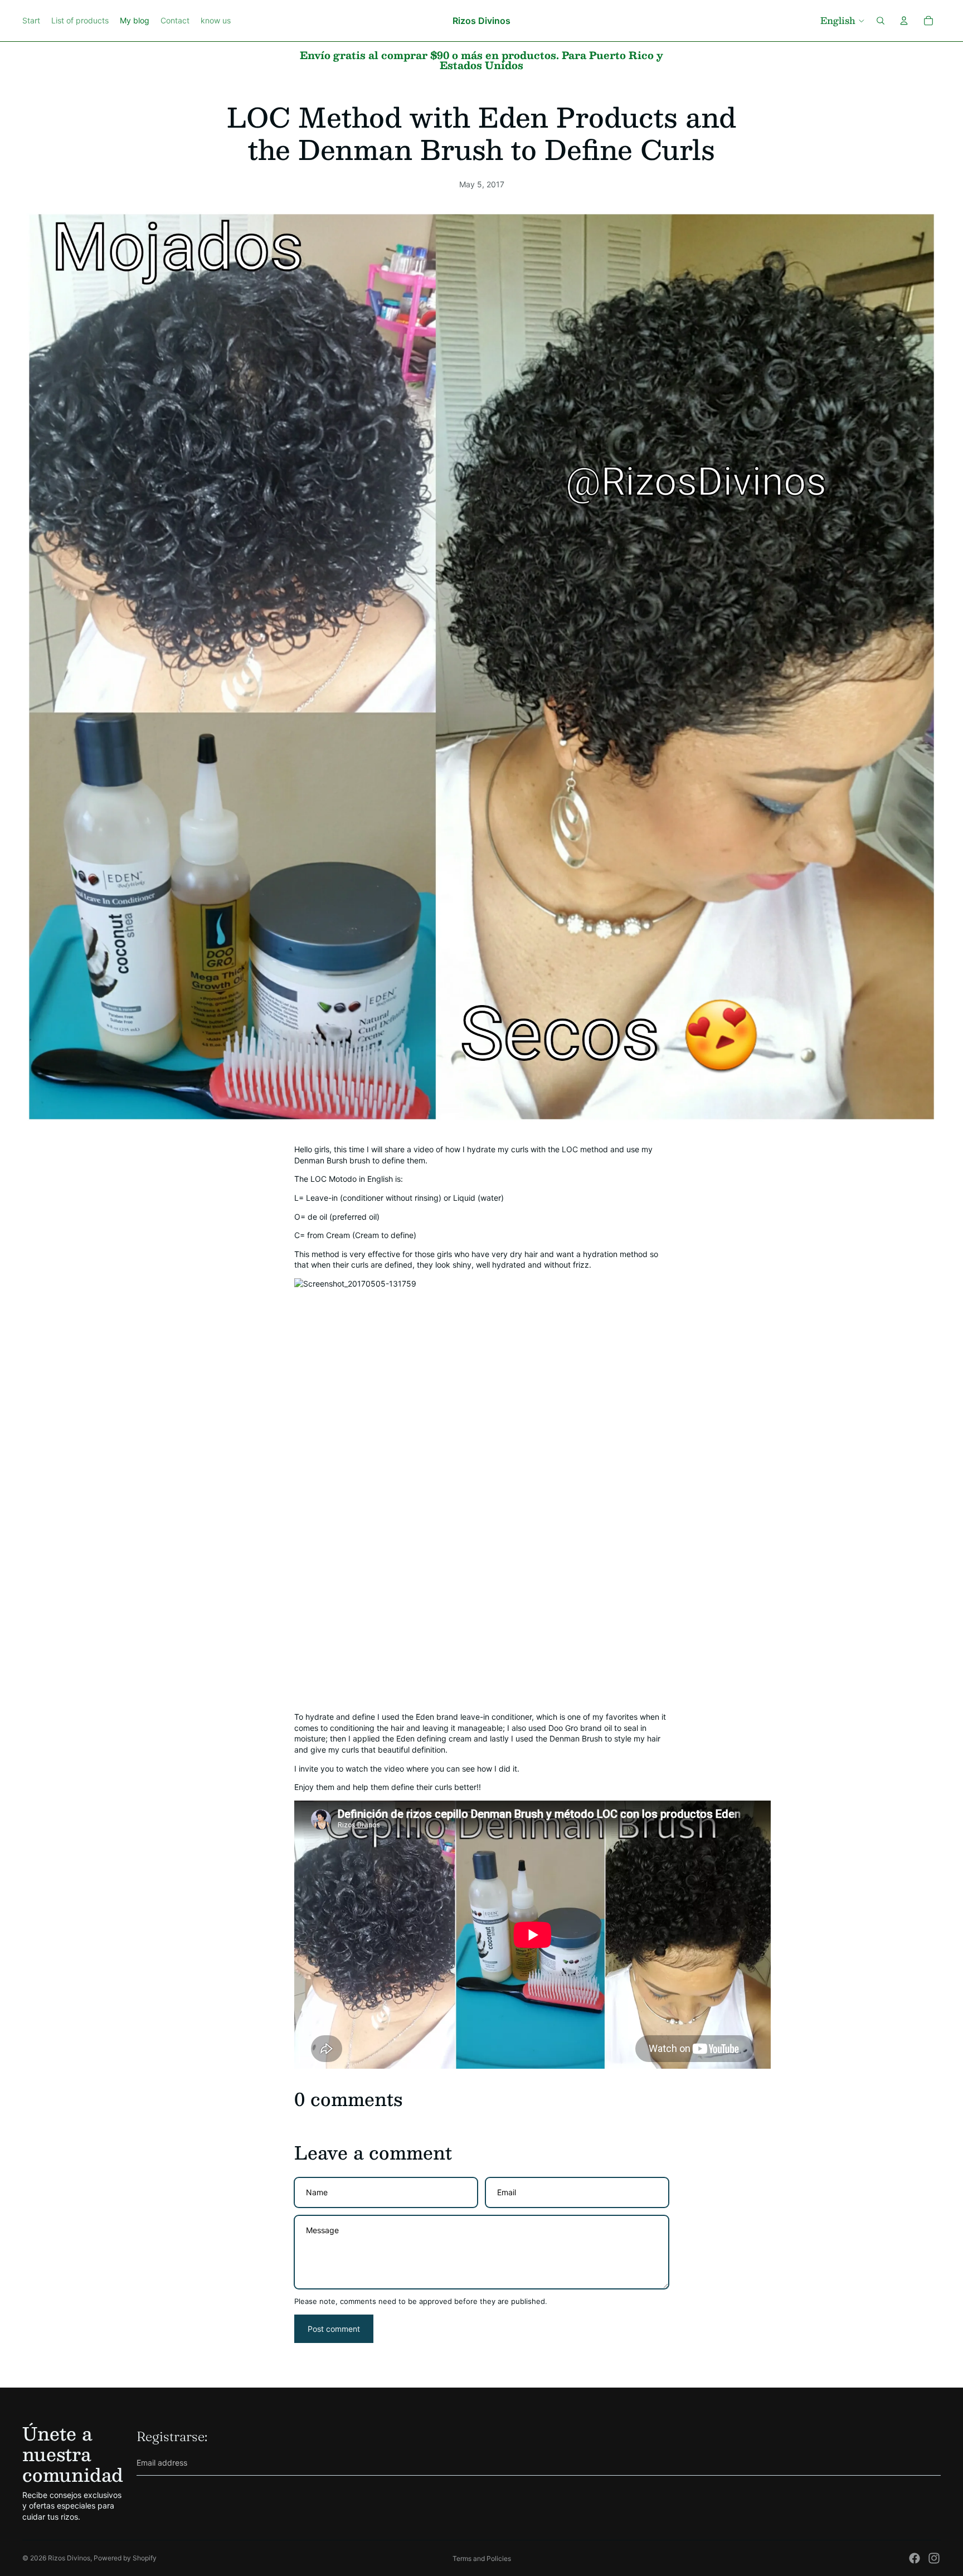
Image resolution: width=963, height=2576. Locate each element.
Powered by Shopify (125, 2558)
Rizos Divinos (69, 2558)
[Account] (904, 21)
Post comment (334, 2329)
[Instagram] (934, 2558)
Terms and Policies (482, 2558)
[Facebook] (915, 2558)
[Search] (881, 21)
